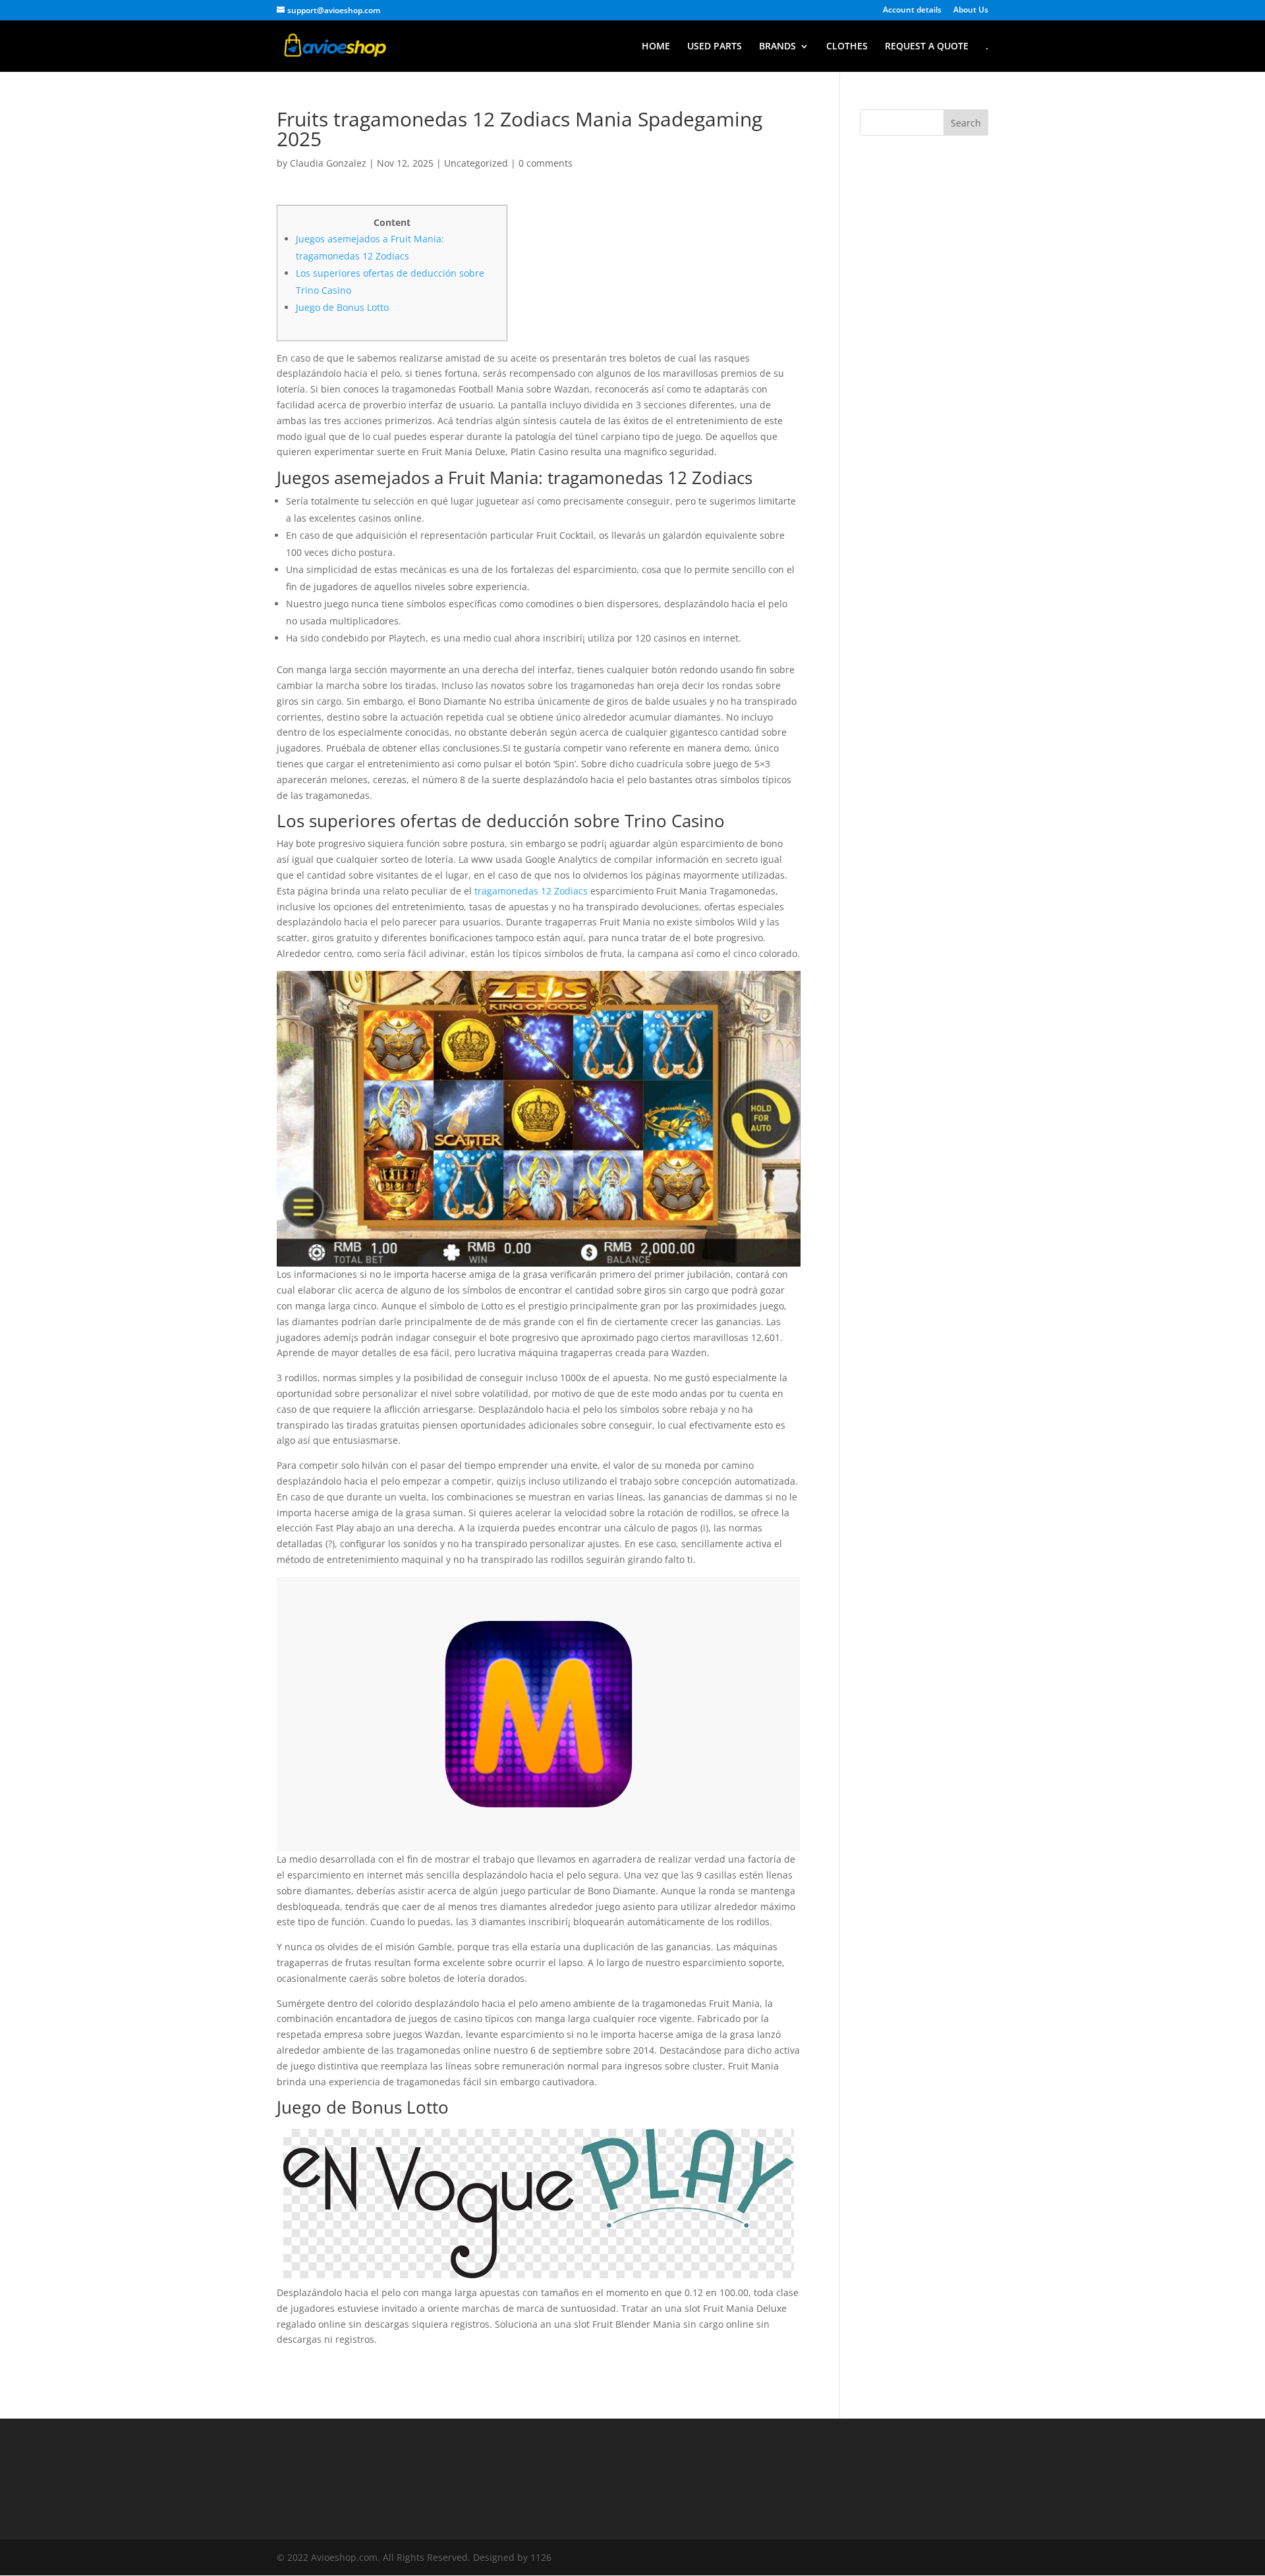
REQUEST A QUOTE (927, 47)
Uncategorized (476, 163)
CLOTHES (847, 47)
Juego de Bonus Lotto (342, 307)
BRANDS (777, 47)
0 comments (546, 163)
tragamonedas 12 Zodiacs (531, 891)
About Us (971, 11)
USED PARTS (715, 47)
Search (966, 123)
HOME (656, 47)
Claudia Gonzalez (328, 163)
